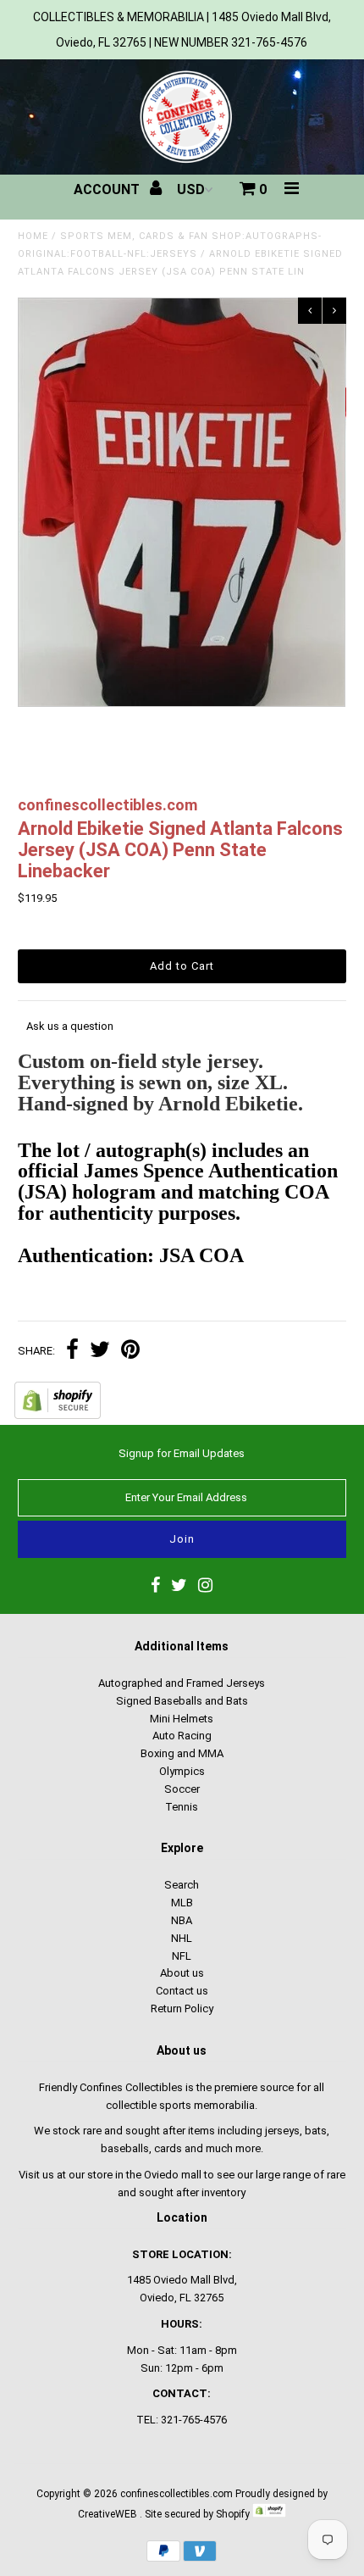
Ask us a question (70, 1026)
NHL (182, 1938)
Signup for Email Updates (182, 1453)
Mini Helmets (182, 1719)
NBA (182, 1920)
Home (33, 236)
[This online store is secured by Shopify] (58, 1415)
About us (182, 1973)
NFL (182, 1956)
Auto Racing (182, 1736)
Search (182, 1885)
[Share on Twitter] (100, 1352)
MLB (182, 1903)
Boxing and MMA (182, 1753)
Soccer (182, 1789)
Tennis (182, 1807)
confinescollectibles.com (176, 2494)
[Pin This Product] (130, 1352)
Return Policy (182, 2009)
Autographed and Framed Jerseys (182, 1683)
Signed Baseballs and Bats (182, 1701)
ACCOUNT (108, 189)
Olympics (182, 1771)
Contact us (182, 1991)
